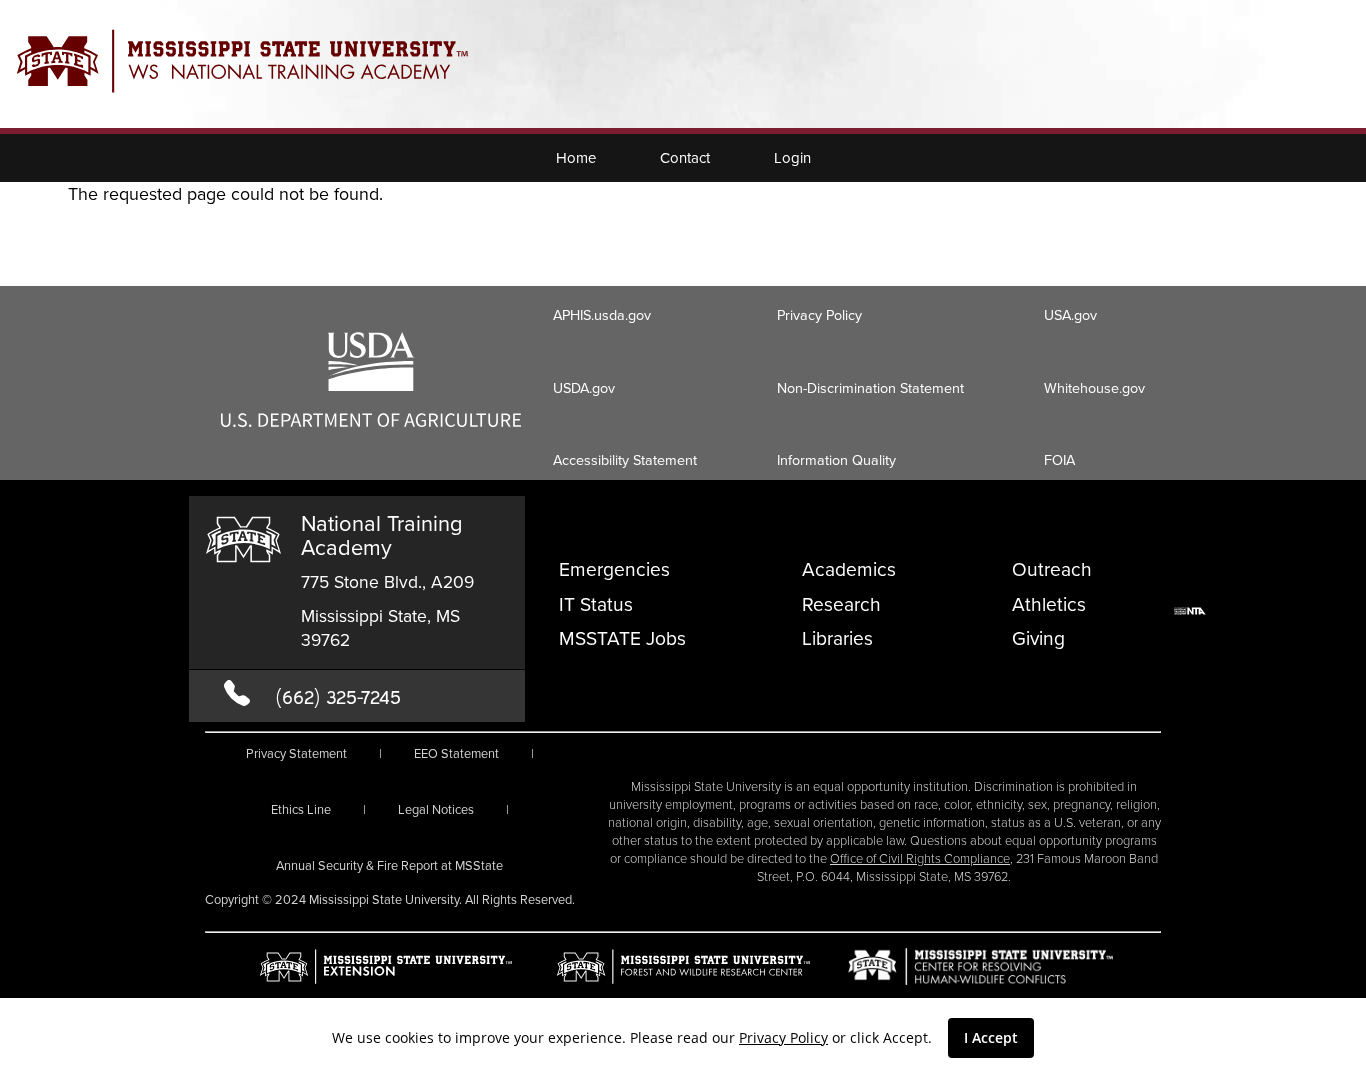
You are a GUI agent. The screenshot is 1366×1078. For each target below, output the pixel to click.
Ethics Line (301, 809)
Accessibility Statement (625, 460)
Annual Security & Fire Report (389, 865)
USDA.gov (584, 388)
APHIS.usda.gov (602, 315)
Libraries (837, 638)
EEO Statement (456, 753)
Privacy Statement (296, 753)
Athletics (1049, 604)
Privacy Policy (783, 1037)
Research (841, 604)
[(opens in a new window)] (371, 421)
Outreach (1052, 569)
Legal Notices (436, 809)
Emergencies (614, 569)
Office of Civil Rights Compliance (920, 858)
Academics (849, 569)
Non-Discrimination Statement (870, 388)
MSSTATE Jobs (622, 638)
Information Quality (836, 460)
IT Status (596, 604)
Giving (1038, 638)
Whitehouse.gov (1094, 388)
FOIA (1059, 460)
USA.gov (1070, 315)
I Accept (991, 1037)
